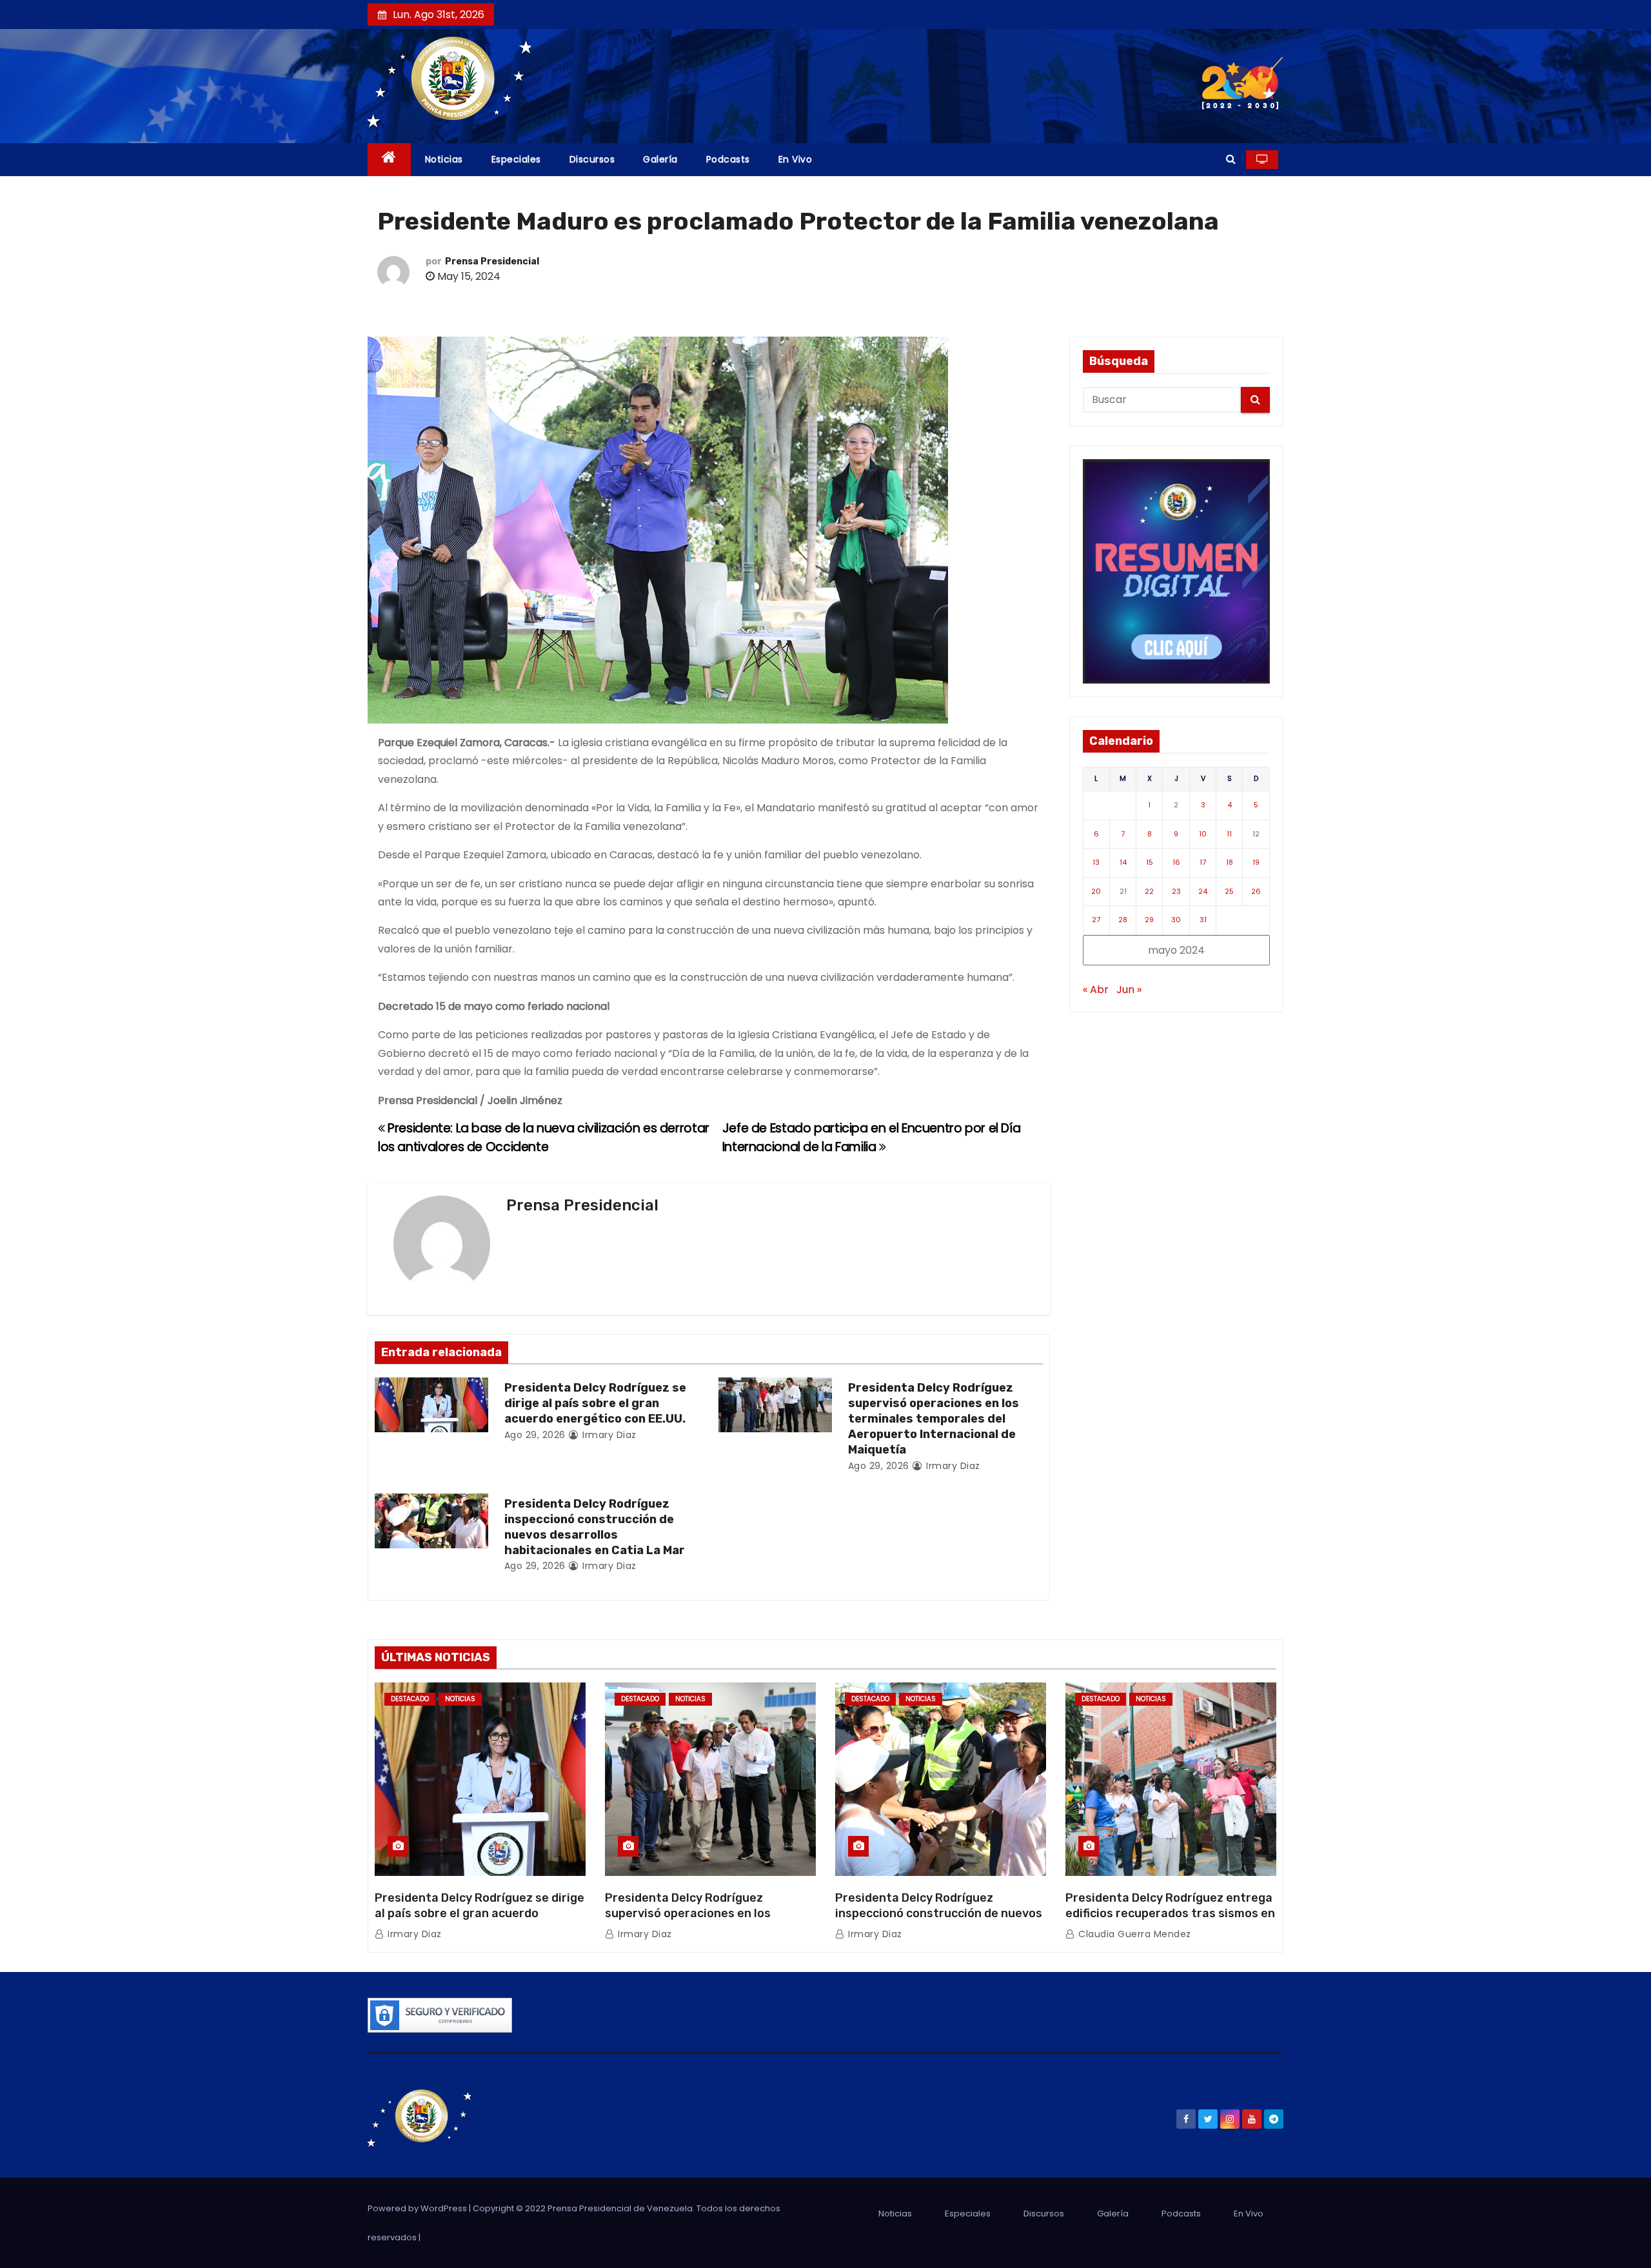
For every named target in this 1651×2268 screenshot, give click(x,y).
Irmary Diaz (608, 1435)
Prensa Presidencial (492, 261)
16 (1176, 862)
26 (1256, 891)
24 (1203, 891)
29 (1149, 920)
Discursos (592, 159)
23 (1176, 891)
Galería (660, 159)
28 (1123, 920)
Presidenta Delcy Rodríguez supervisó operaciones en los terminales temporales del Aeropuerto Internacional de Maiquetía (934, 1419)
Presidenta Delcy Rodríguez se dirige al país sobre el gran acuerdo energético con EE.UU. (595, 1403)
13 (1096, 862)
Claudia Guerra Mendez (1133, 1934)
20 (1096, 891)
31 (1203, 920)
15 (1150, 862)
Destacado (410, 1699)
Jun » (1129, 990)
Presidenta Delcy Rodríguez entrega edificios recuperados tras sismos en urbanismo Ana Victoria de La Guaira (1170, 1913)
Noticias (444, 159)
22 (1149, 891)
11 (1229, 834)
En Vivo (796, 159)
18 (1230, 862)
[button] (1231, 159)
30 (1176, 920)
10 (1203, 834)
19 (1256, 862)
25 (1229, 891)
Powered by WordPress (418, 2208)
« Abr (1096, 990)
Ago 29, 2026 (535, 1435)
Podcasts (728, 159)
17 (1203, 862)
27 (1096, 920)
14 (1123, 862)
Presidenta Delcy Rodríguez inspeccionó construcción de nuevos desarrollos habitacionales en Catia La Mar (595, 1527)
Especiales (516, 159)
